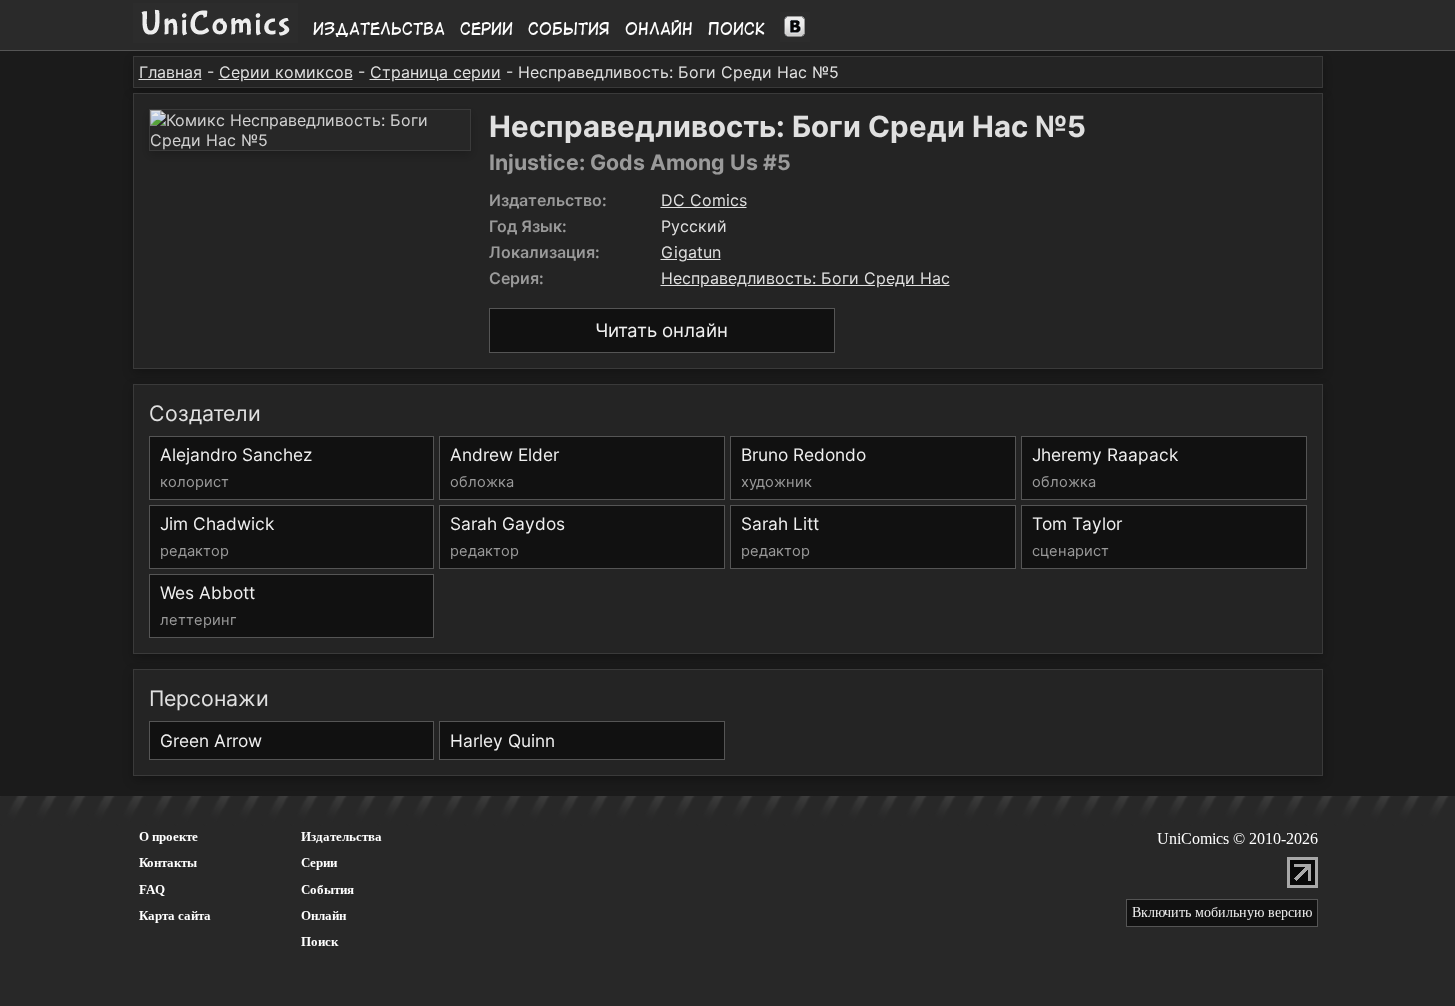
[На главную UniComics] (215, 37)
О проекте (168, 836)
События (569, 29)
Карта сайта (175, 915)
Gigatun (691, 252)
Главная (170, 72)
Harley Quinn (502, 740)
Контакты (168, 862)
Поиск (736, 29)
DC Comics (704, 200)
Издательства (379, 29)
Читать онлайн (661, 330)
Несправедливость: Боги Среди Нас (805, 278)
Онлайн (659, 29)
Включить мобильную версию (1222, 912)
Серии (486, 29)
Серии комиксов (286, 72)
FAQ (152, 889)
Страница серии (435, 72)
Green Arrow (211, 740)
